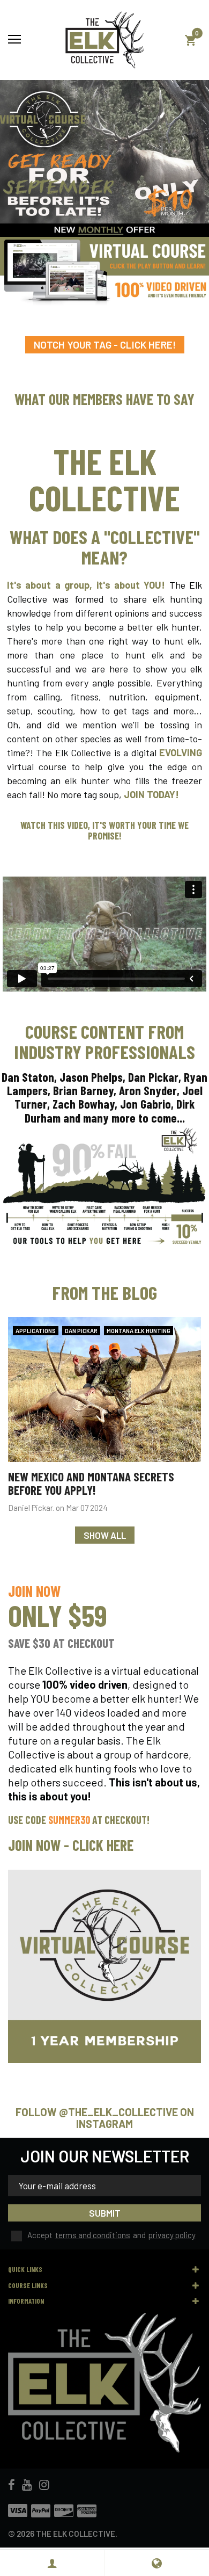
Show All (105, 1535)
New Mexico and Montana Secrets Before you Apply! (91, 1483)
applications (36, 1331)
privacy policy (172, 2235)
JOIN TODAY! (151, 794)
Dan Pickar (81, 1331)
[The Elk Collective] (104, 40)
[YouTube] (27, 2485)
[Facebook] (12, 2485)
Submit (105, 2213)
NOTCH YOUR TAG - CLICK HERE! (105, 345)
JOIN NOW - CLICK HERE (71, 1845)
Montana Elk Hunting (139, 1331)
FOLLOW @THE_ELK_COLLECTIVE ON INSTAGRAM (105, 2118)
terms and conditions (93, 2235)
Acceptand (111, 2235)
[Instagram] (44, 2485)
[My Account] (52, 2563)
